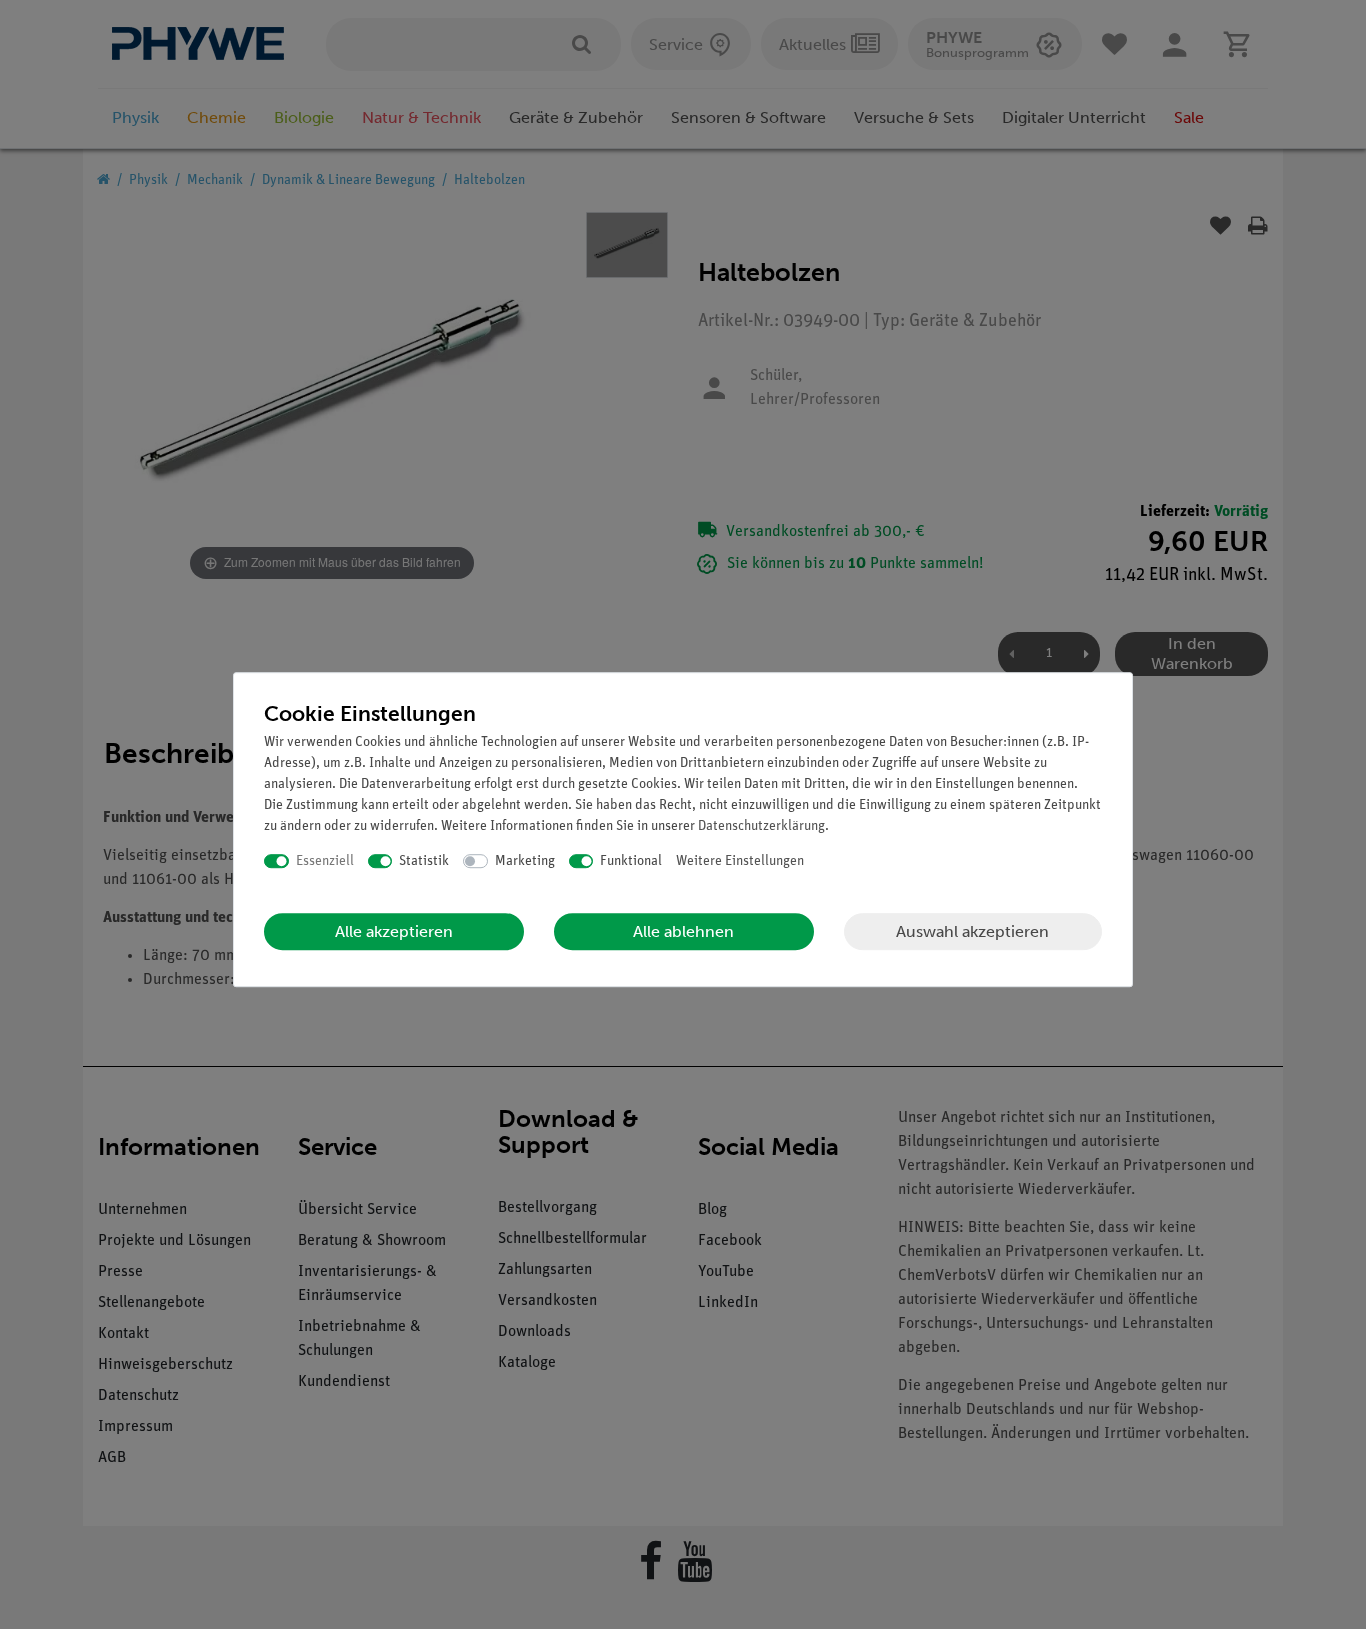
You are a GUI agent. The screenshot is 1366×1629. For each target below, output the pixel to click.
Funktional (631, 861)
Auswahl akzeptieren (972, 931)
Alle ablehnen (683, 931)
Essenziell (325, 861)
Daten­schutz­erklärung (761, 826)
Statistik (424, 861)
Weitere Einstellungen (740, 861)
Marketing (525, 861)
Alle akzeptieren (394, 931)
